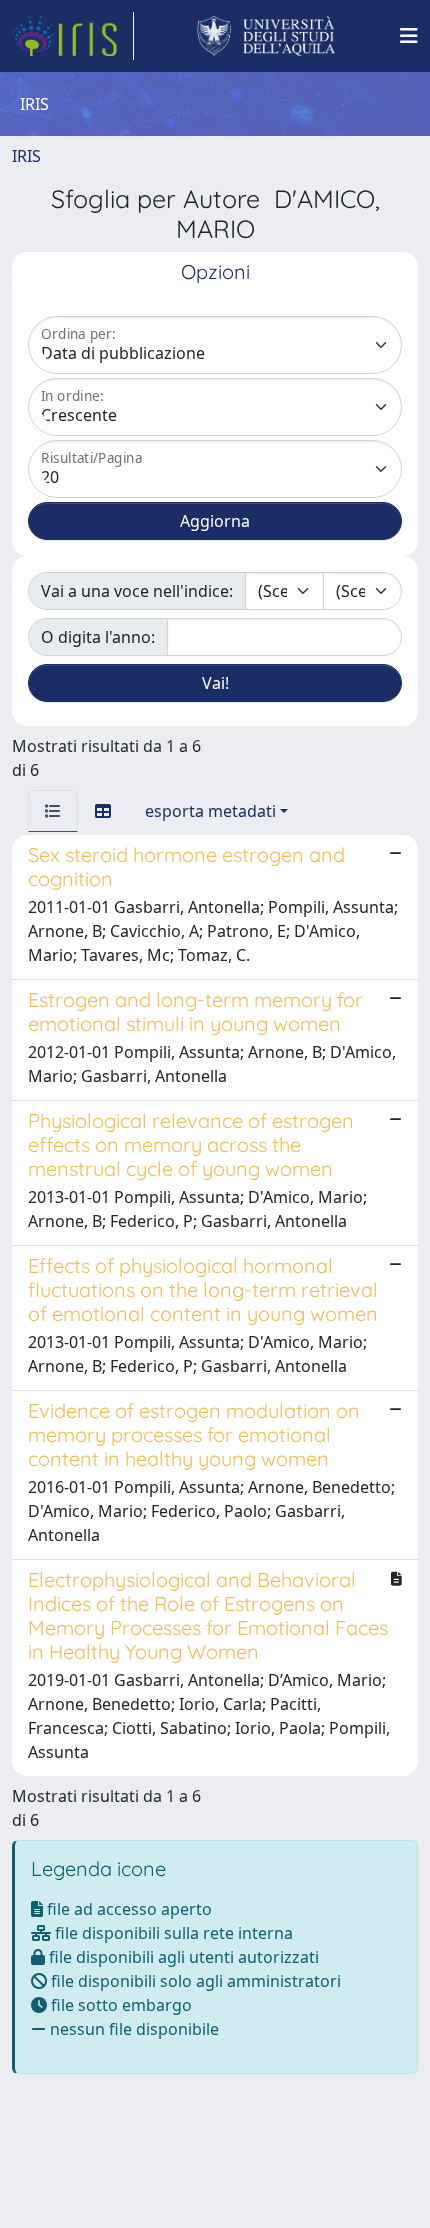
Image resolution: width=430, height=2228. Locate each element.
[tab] (53, 811)
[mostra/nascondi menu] (409, 36)
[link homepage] (73, 36)
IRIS (26, 156)
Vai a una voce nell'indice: (137, 591)
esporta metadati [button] (210, 811)
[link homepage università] (266, 36)
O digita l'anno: (98, 637)
